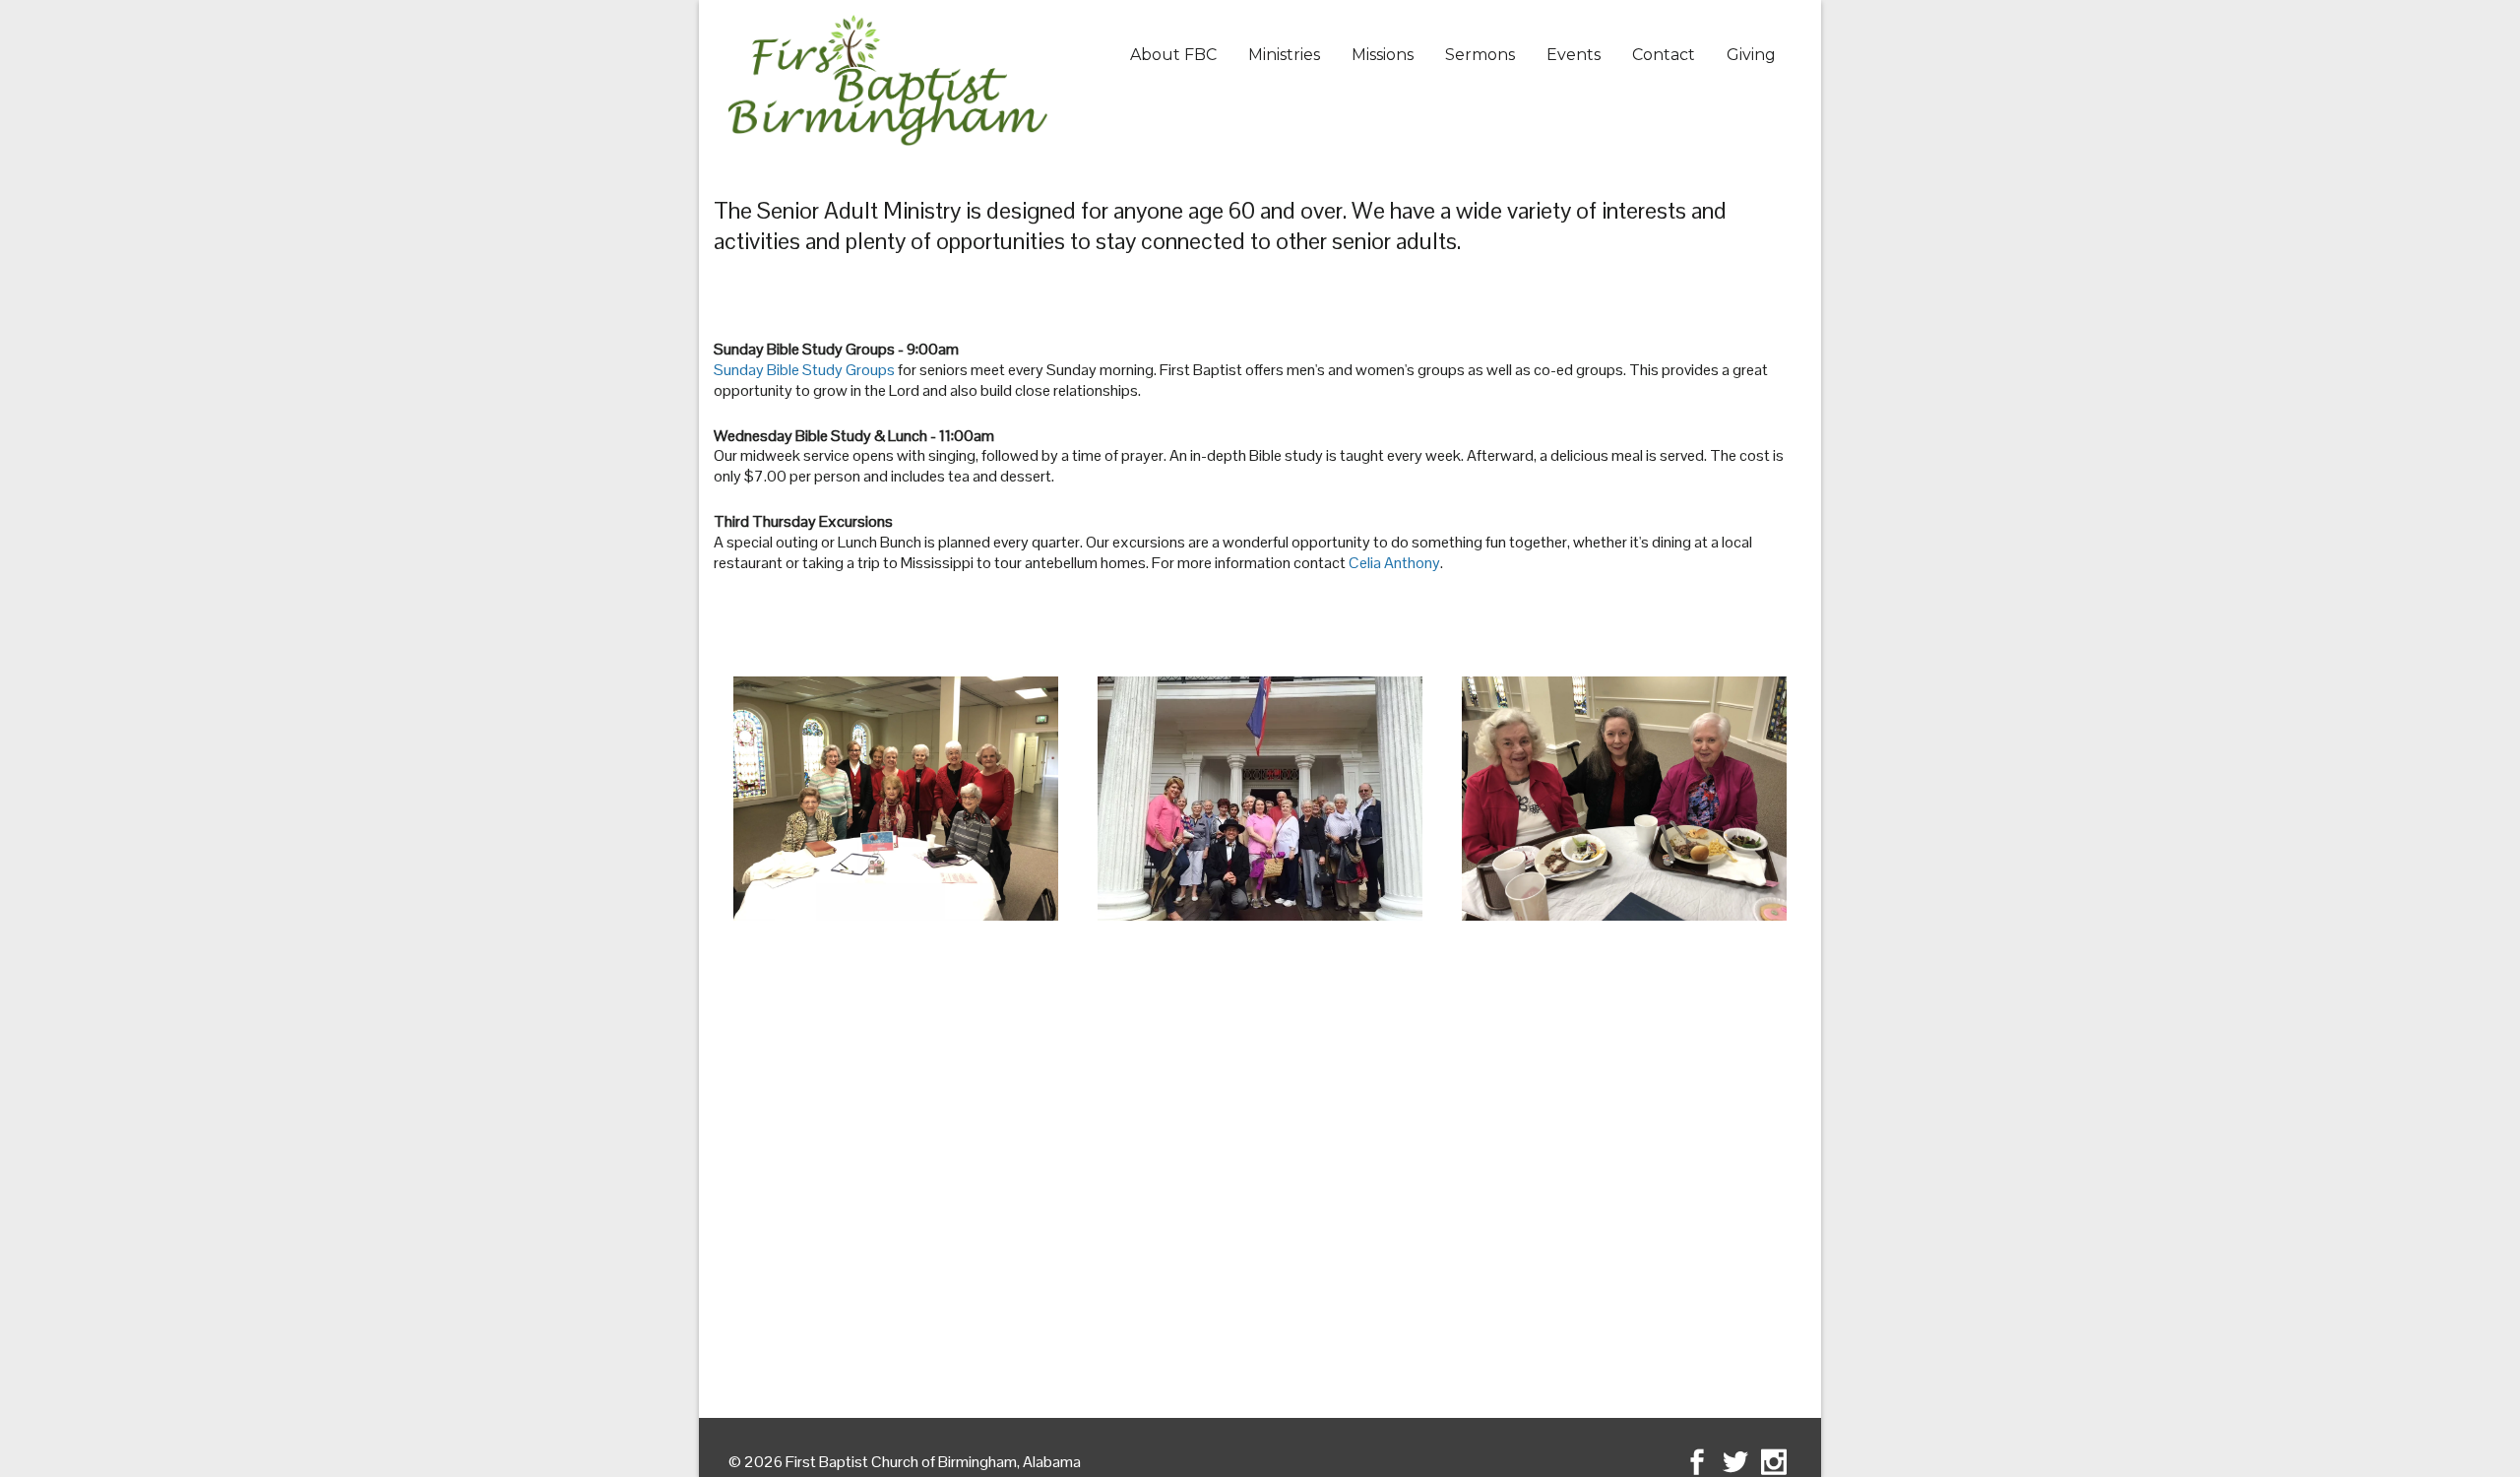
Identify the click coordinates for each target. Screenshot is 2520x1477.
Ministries (1284, 55)
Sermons (1480, 55)
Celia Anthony (1394, 563)
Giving (1751, 55)
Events (1574, 55)
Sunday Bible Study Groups (804, 370)
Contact (1664, 55)
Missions (1383, 55)
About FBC (1173, 55)
